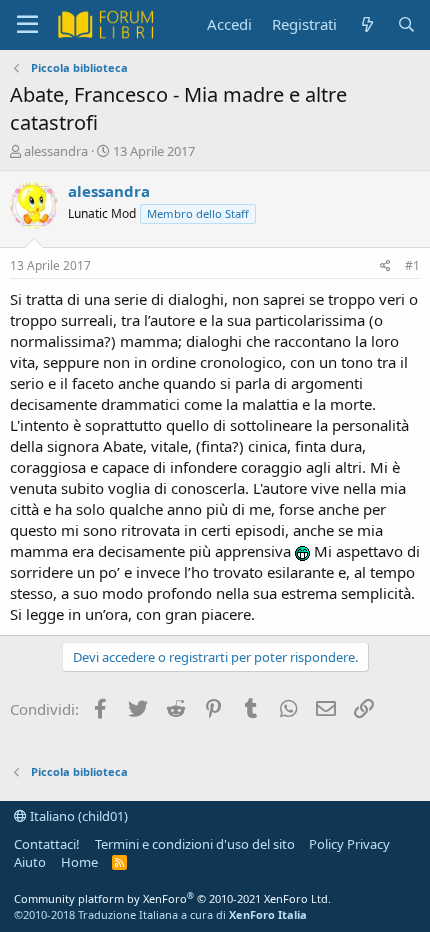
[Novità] (366, 24)
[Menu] (27, 25)
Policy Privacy (349, 844)
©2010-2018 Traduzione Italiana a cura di (160, 914)
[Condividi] (385, 266)
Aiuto (30, 862)
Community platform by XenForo (172, 898)
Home (79, 862)
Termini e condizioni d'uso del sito (195, 844)
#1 (412, 265)
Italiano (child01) (77, 816)
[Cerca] (406, 24)
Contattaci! (47, 844)
